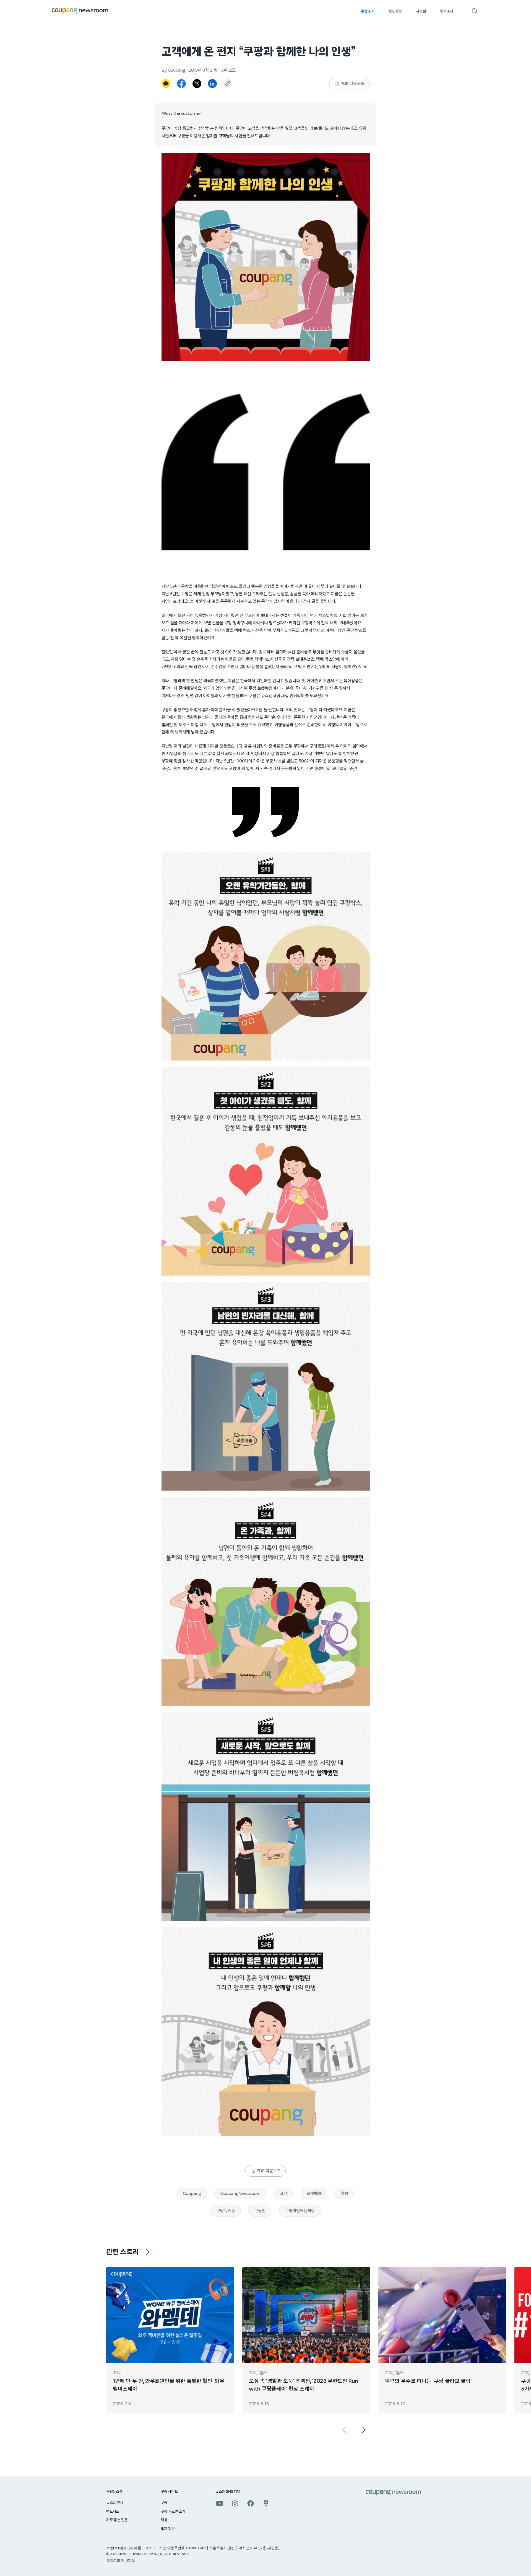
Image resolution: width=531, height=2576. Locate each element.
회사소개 (447, 11)
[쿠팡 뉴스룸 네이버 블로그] (266, 2503)
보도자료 (395, 11)
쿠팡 (344, 2194)
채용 (164, 2520)
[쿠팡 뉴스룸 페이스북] (251, 2503)
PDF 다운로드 (352, 84)
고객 (283, 2194)
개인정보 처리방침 (121, 2560)
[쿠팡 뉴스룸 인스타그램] (235, 2503)
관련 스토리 (123, 2252)
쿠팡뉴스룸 (226, 2211)
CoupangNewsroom (240, 2194)
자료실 (421, 11)
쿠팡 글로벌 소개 (173, 2512)
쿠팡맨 (260, 2211)
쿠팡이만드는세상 (300, 2211)
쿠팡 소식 (367, 11)
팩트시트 (113, 2512)
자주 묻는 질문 (117, 2520)
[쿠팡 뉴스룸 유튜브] (220, 2503)
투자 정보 (168, 2529)
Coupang (192, 2194)
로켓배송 (314, 2194)
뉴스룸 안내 (115, 2503)
